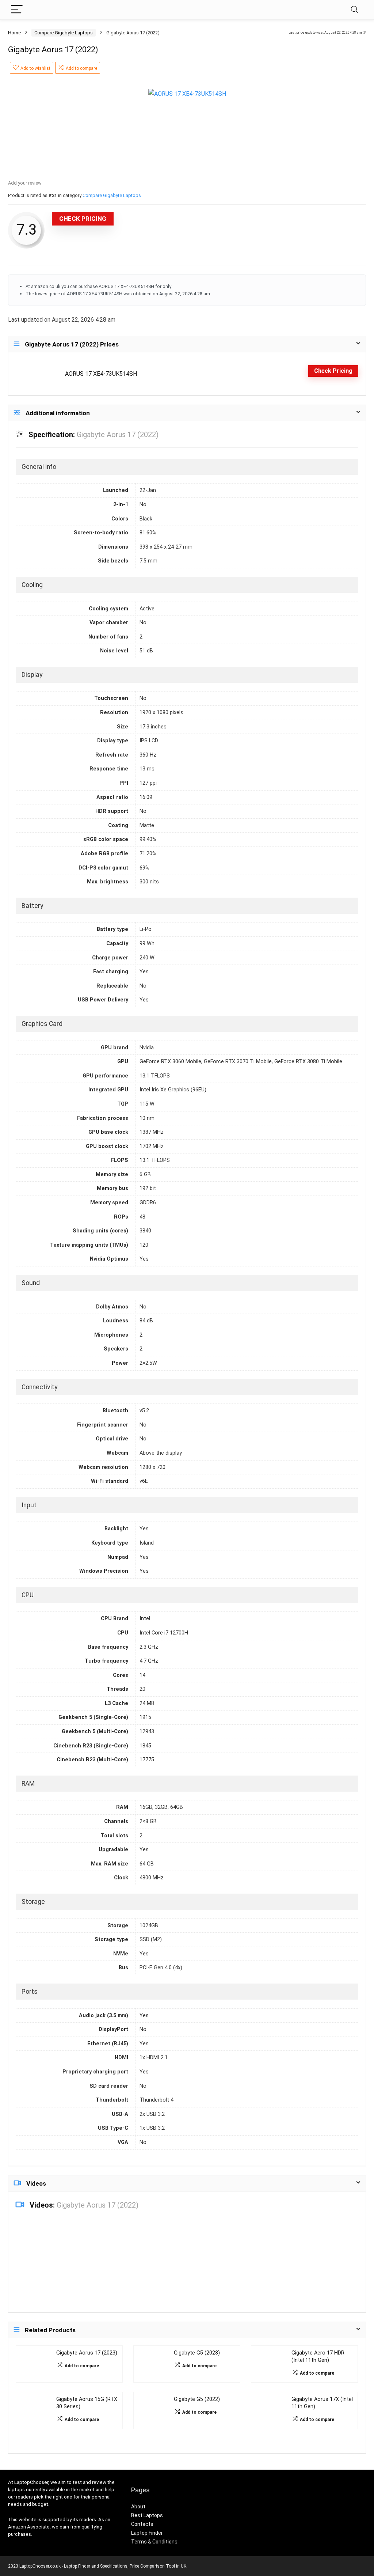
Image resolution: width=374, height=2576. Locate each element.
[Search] (355, 10)
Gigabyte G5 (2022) (197, 2399)
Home (14, 33)
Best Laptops (147, 2515)
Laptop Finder (147, 2533)
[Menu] (17, 10)
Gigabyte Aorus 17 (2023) (87, 2353)
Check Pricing (83, 219)
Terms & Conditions (154, 2542)
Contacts (142, 2524)
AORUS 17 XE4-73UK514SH (101, 374)
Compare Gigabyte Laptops (64, 33)
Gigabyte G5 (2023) (197, 2353)
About (138, 2507)
